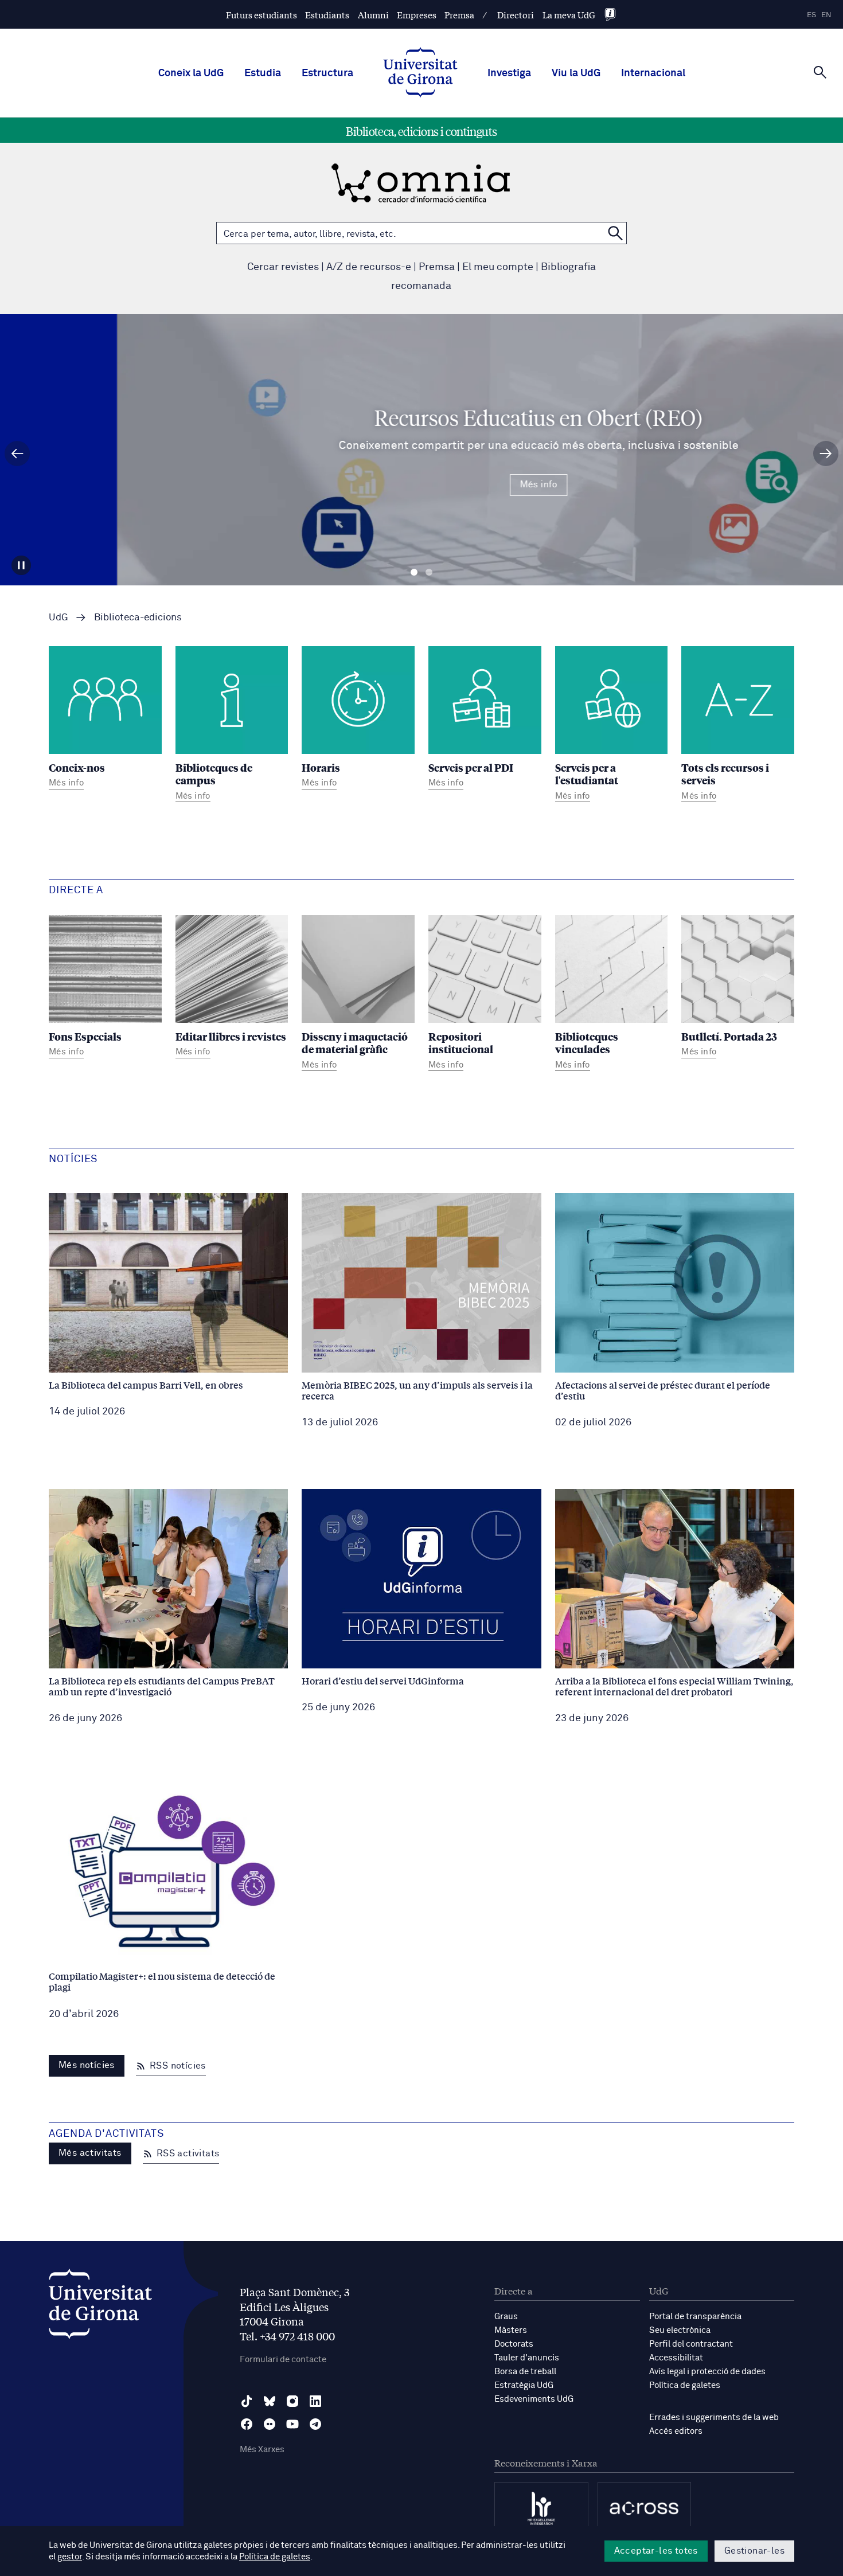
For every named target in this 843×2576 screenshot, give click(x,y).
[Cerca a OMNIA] (615, 233)
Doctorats (514, 2344)
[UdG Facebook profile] (247, 2424)
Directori (516, 15)
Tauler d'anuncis (527, 2358)
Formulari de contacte (283, 2360)
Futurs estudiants (262, 15)
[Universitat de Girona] (100, 2307)
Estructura (327, 73)
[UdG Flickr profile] (270, 2424)
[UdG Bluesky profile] (270, 2401)
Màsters (511, 2330)
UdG (58, 618)
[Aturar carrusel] (21, 565)
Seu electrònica (680, 2330)
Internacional (653, 73)
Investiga (509, 73)
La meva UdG (569, 15)
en (826, 15)
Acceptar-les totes (656, 2551)
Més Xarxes (262, 2450)
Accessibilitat (676, 2358)
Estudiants (327, 15)
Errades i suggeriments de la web (714, 2417)
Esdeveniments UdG (534, 2399)
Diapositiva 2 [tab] (429, 572)
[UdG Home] (420, 73)
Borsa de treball (525, 2372)
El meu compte (498, 267)
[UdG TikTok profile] (247, 2401)
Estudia (263, 73)
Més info (421, 484)
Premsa (459, 15)
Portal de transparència (695, 2317)
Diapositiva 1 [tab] (414, 572)
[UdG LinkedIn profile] (315, 2401)
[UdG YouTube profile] (292, 2424)
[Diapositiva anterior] (17, 454)
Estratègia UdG (524, 2385)
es (811, 15)
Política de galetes (685, 2385)
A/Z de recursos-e (369, 267)
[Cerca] (820, 72)
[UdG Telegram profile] (315, 2424)
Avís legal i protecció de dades (707, 2372)
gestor (70, 2557)
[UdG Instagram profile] (292, 2401)
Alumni (373, 15)
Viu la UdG (576, 73)
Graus (506, 2317)
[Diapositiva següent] (826, 454)
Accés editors (676, 2431)
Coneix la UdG (191, 73)
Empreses (417, 15)
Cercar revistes (283, 267)
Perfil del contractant (691, 2344)
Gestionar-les (754, 2551)
